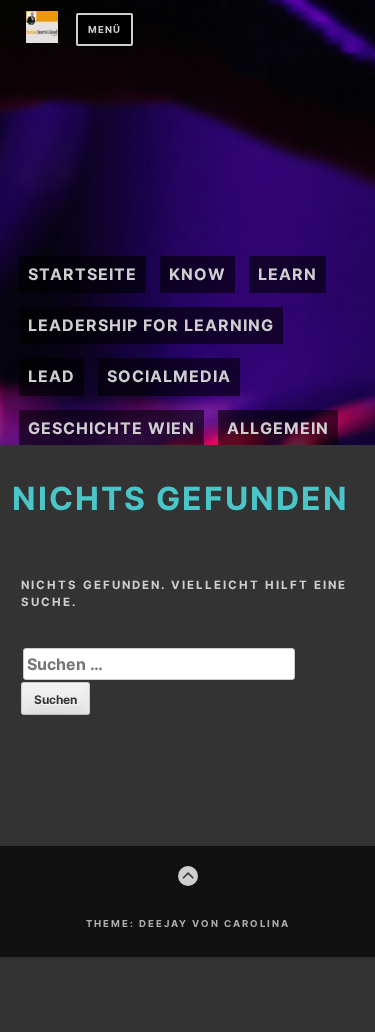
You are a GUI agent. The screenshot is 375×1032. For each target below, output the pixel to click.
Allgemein (278, 428)
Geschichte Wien (111, 428)
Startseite (82, 274)
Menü (104, 29)
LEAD (51, 376)
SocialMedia (169, 376)
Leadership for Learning (151, 325)
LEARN (287, 274)
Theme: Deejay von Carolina (188, 923)
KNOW (197, 274)
